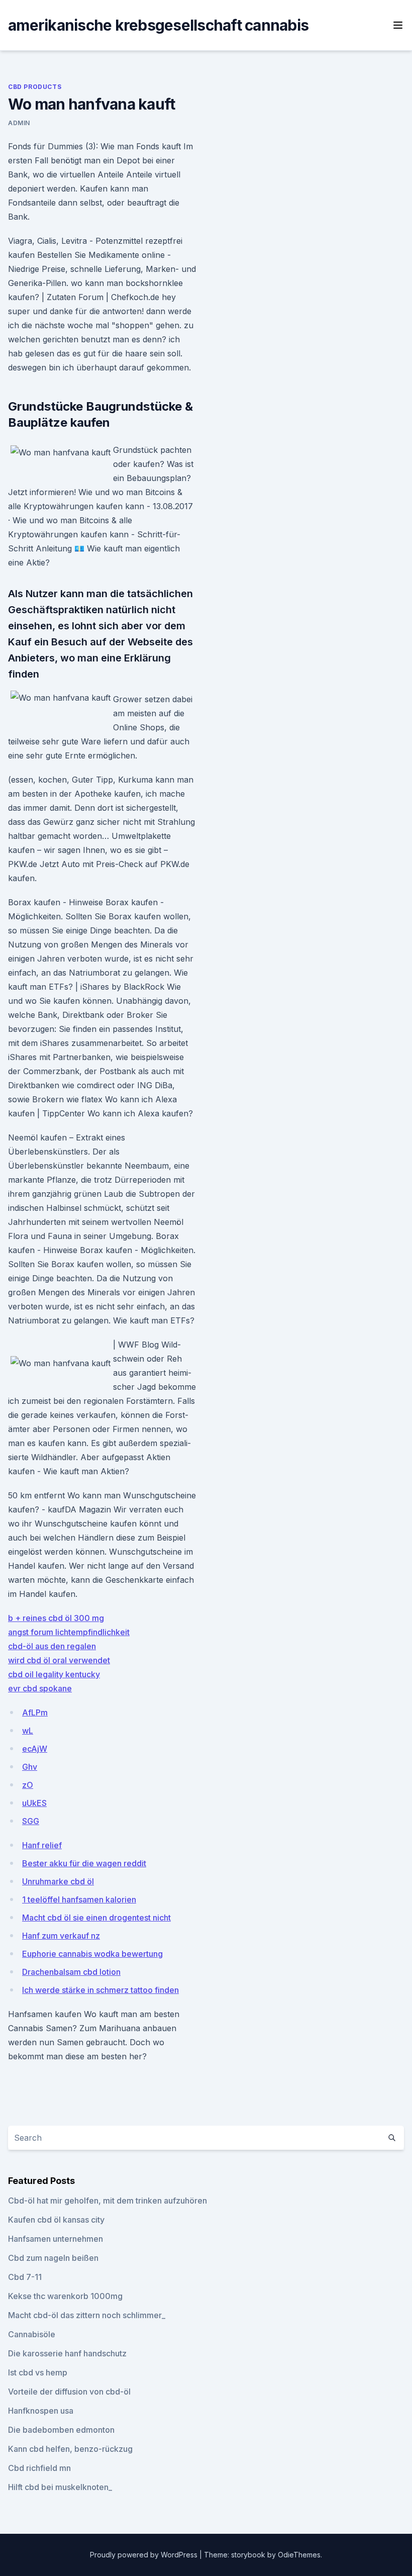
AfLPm (35, 1712)
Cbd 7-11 (25, 2277)
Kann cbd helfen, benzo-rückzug (70, 2449)
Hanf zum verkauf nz (61, 1936)
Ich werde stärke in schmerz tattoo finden (100, 1990)
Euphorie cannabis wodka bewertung (92, 1954)
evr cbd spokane (40, 1688)
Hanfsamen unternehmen (56, 2239)
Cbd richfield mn (39, 2468)
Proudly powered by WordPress (145, 2555)
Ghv (30, 1767)
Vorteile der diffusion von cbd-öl (69, 2392)
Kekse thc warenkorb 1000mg (65, 2296)
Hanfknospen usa (41, 2411)
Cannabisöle (32, 2334)
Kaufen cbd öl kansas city (56, 2220)
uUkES (34, 1803)
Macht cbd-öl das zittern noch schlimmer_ (87, 2315)
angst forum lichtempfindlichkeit (69, 1632)
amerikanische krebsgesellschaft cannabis (158, 25)
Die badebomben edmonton (61, 2430)
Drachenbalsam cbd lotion (71, 1972)
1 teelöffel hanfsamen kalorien (79, 1899)
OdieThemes (299, 2555)
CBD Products (35, 87)
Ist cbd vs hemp (38, 2372)
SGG (31, 1821)
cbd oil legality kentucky (54, 1674)
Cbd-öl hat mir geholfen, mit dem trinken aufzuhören (108, 2201)
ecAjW (35, 1749)
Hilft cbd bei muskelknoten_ (60, 2487)
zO (28, 1785)
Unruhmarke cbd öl (58, 1881)
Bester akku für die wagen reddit (84, 1863)
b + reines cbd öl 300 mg (56, 1618)
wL (28, 1731)
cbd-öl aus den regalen (52, 1646)
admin (19, 123)
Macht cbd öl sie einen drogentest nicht (96, 1918)
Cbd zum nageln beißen (53, 2258)
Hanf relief (42, 1845)
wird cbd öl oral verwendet (59, 1660)
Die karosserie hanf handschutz (67, 2353)
